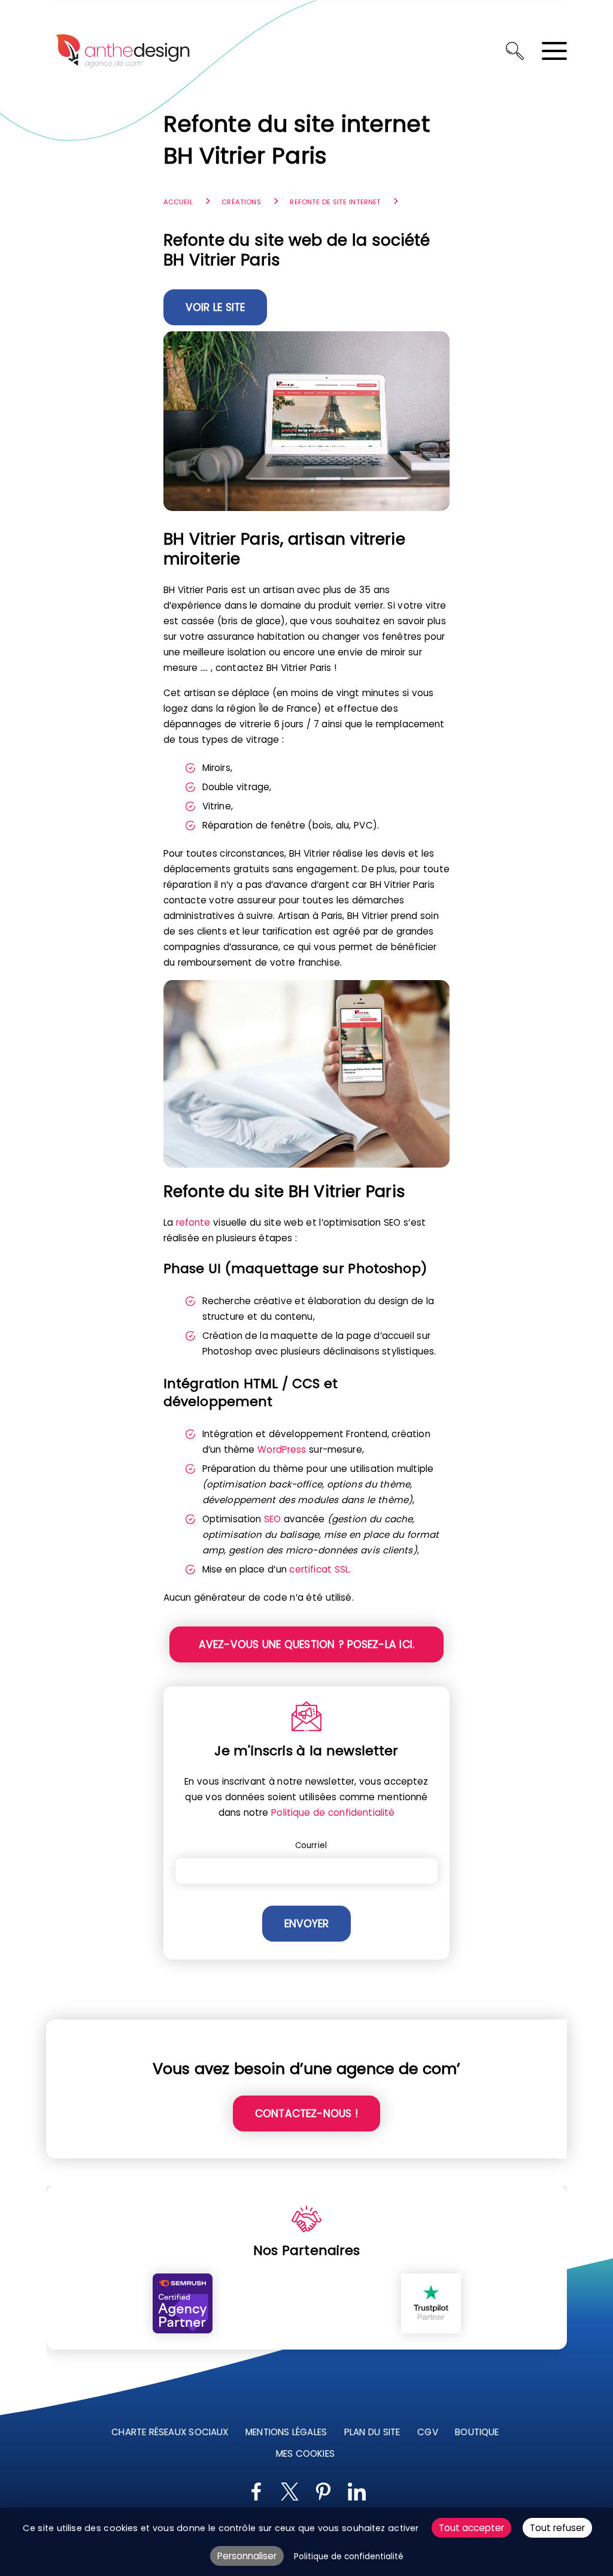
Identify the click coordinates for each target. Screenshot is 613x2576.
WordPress (282, 1449)
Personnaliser (247, 2556)
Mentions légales (286, 2432)
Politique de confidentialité (333, 1812)
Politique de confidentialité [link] (349, 2557)
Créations (241, 202)
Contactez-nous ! (306, 2114)
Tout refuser (557, 2528)
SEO (272, 1519)
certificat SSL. (320, 1569)
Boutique (477, 2432)
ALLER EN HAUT (597, 2174)
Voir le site (216, 307)
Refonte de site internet (335, 202)
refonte (193, 1222)
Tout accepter (471, 2528)
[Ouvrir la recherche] (515, 51)
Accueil (178, 202)
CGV (427, 2432)
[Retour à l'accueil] (123, 51)
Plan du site (372, 2432)
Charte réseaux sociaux (170, 2432)
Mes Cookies (305, 2453)
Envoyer (306, 1924)
